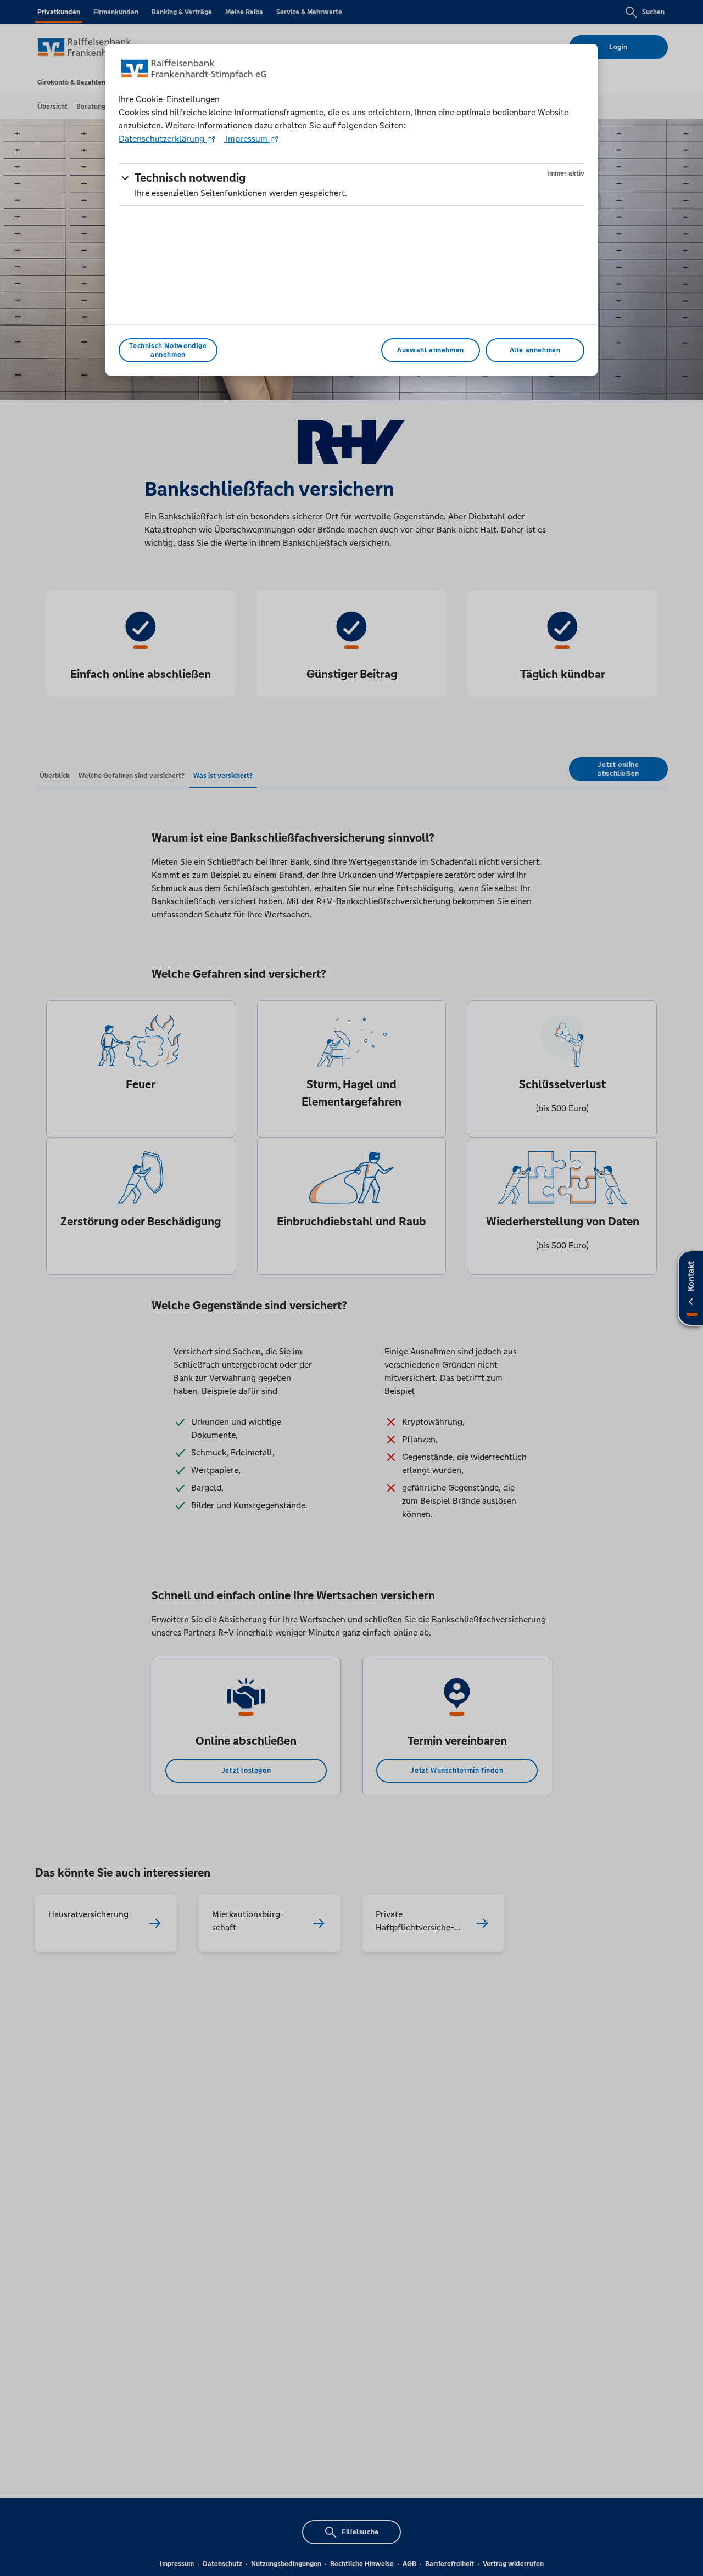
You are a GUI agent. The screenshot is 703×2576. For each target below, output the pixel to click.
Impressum (247, 139)
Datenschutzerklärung (163, 139)
